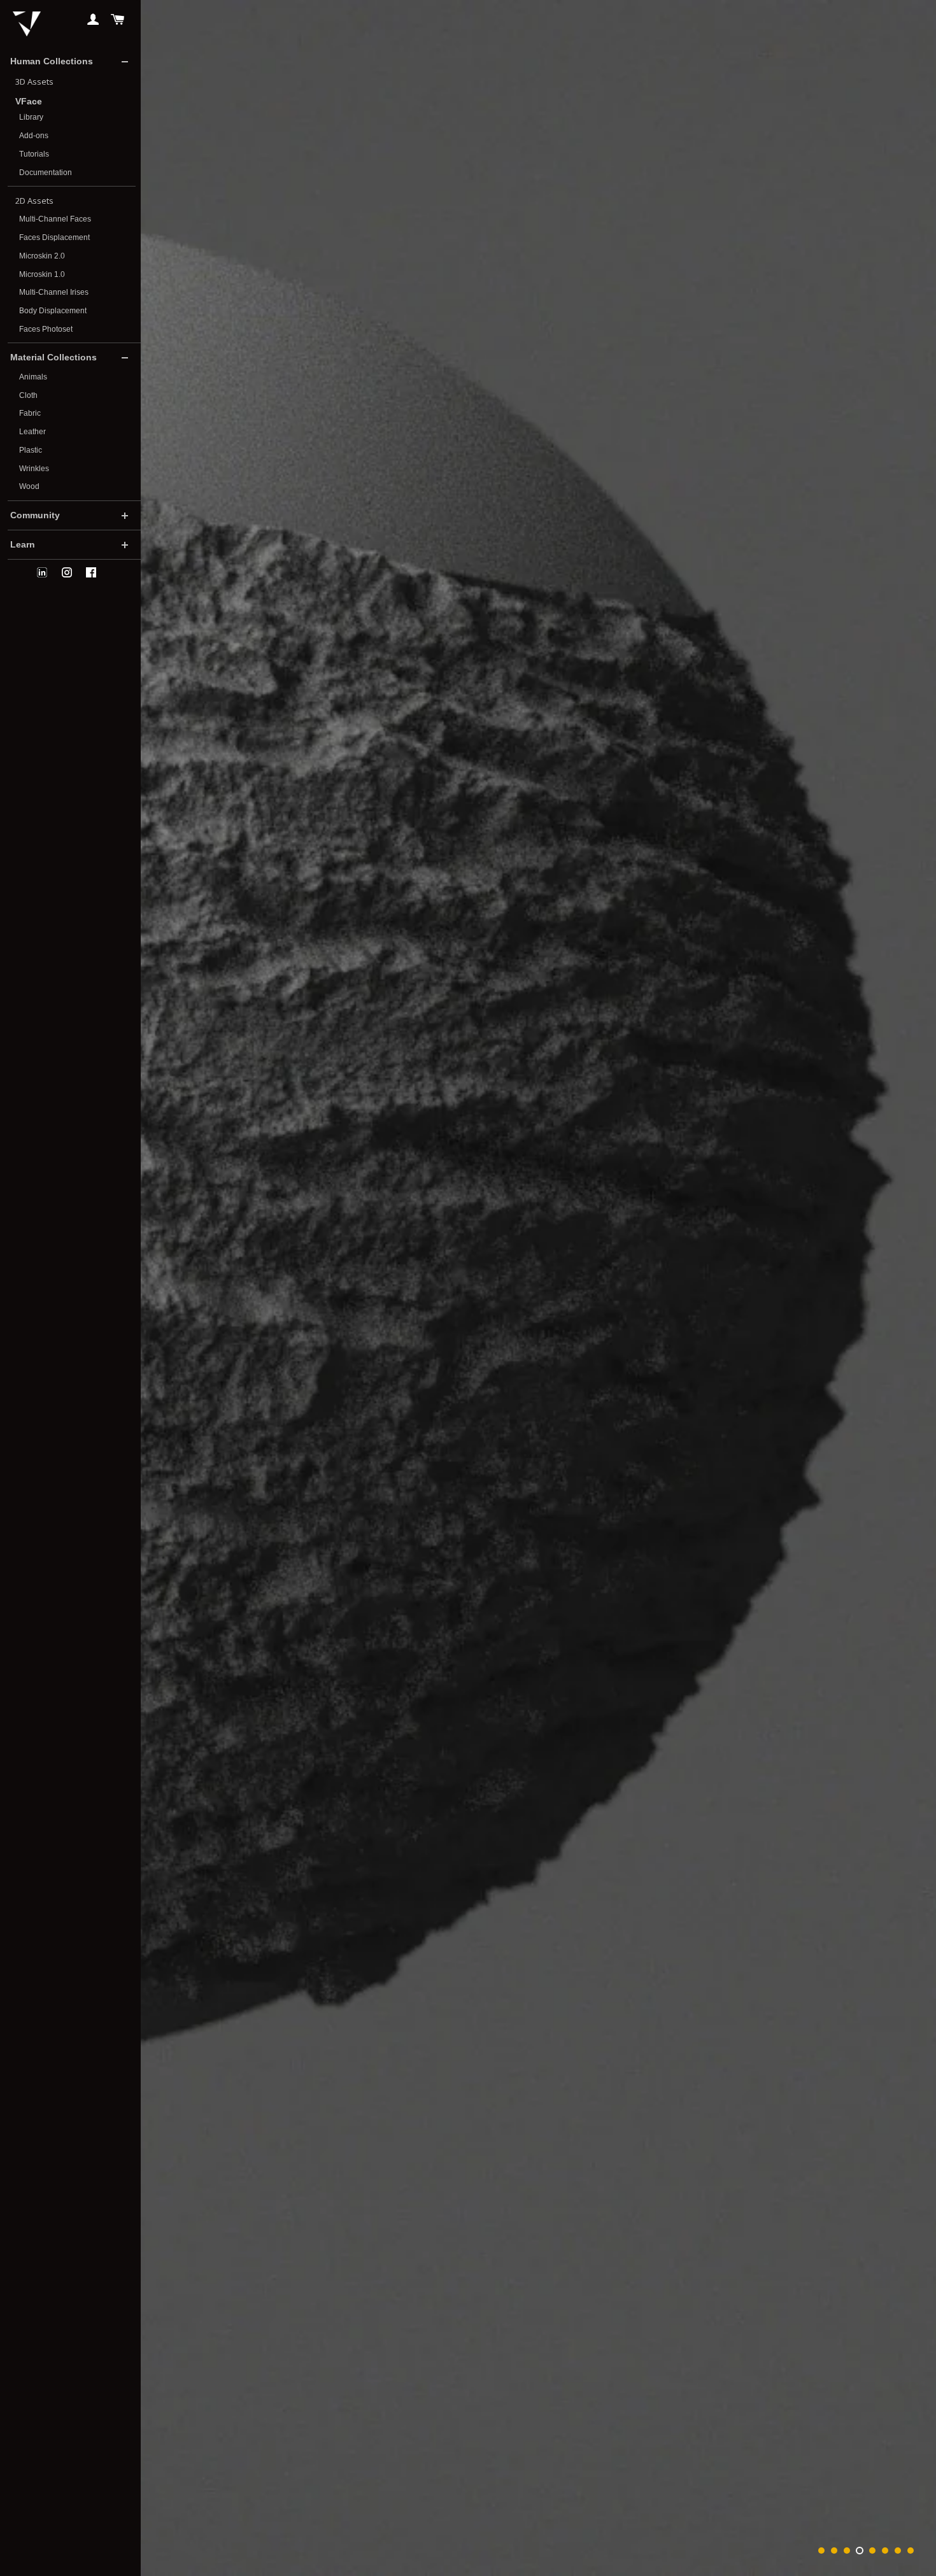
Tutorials (34, 154)
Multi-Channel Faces (55, 219)
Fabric (30, 413)
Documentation (46, 173)
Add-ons (34, 136)
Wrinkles (34, 469)
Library (31, 117)
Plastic (31, 450)
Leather (32, 432)
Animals (33, 377)
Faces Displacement (54, 237)
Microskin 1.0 (42, 274)
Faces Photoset (46, 329)
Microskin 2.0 (42, 256)
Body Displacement (53, 311)
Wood (29, 486)
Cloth (28, 395)
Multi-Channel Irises (54, 292)
